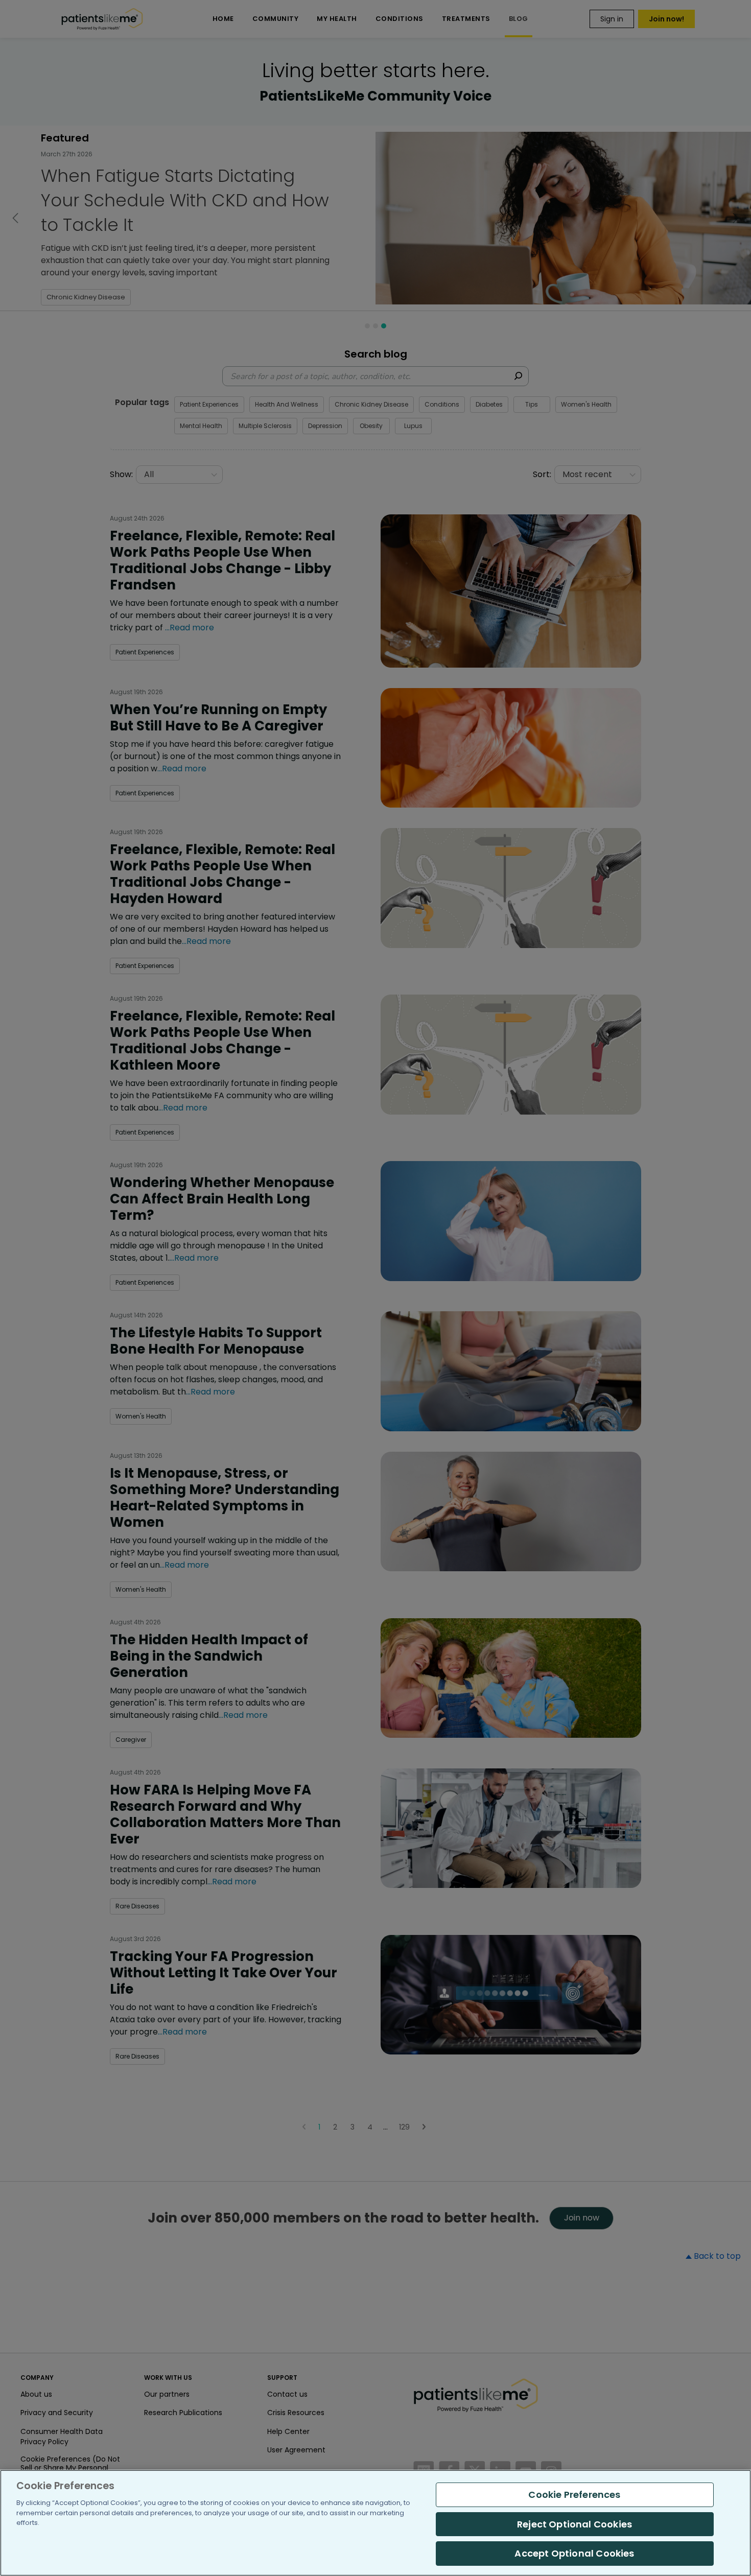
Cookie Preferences (574, 2495)
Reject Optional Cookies (574, 2524)
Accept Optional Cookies (574, 2553)
